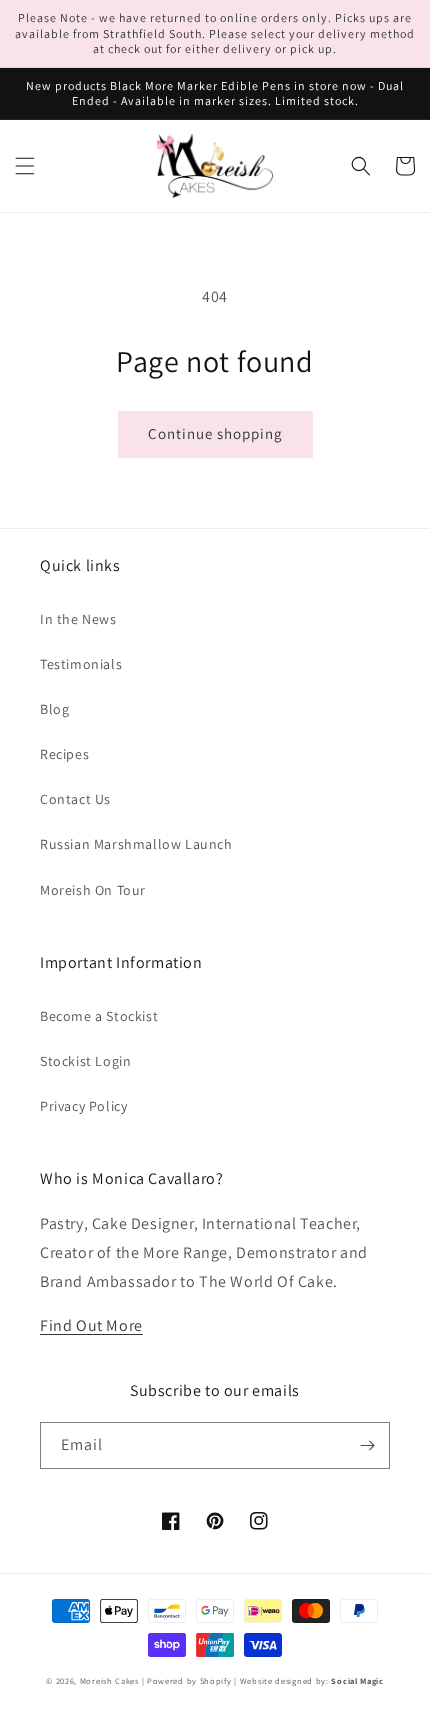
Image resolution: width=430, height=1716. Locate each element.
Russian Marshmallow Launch (136, 844)
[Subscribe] (367, 1445)
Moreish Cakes (109, 1680)
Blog (54, 709)
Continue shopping (215, 433)
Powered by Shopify (189, 1680)
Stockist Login (85, 1061)
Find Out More (91, 1325)
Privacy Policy (83, 1106)
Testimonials (81, 664)
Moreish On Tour (93, 890)
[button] (25, 166)
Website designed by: (312, 1680)
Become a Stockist (99, 1016)
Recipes (64, 754)
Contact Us (75, 799)
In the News (78, 619)
